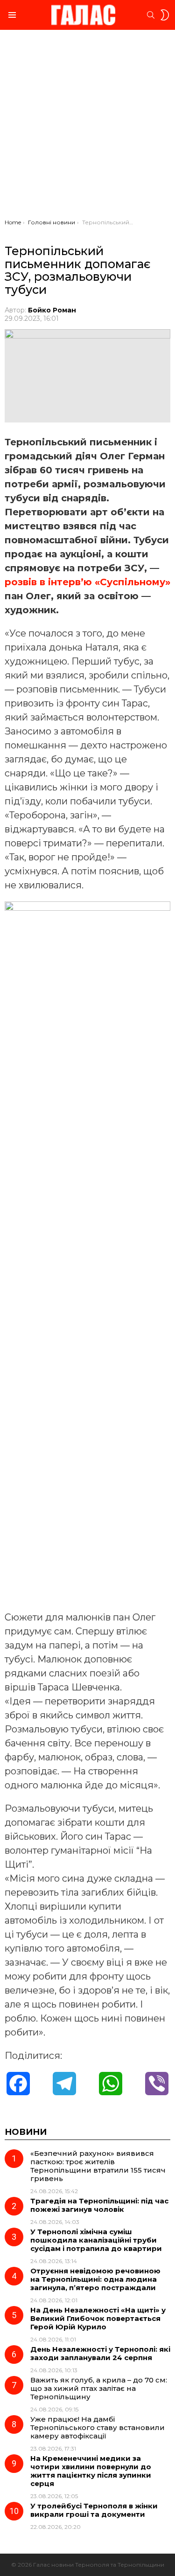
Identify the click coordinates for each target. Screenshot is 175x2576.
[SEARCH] (151, 15)
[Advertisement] (87, 127)
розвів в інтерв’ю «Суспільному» (87, 582)
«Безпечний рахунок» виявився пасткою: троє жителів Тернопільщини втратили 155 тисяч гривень (98, 2166)
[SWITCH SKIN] (165, 15)
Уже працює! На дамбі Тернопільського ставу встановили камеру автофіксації (98, 2427)
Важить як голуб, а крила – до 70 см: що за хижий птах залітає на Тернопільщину (99, 2388)
